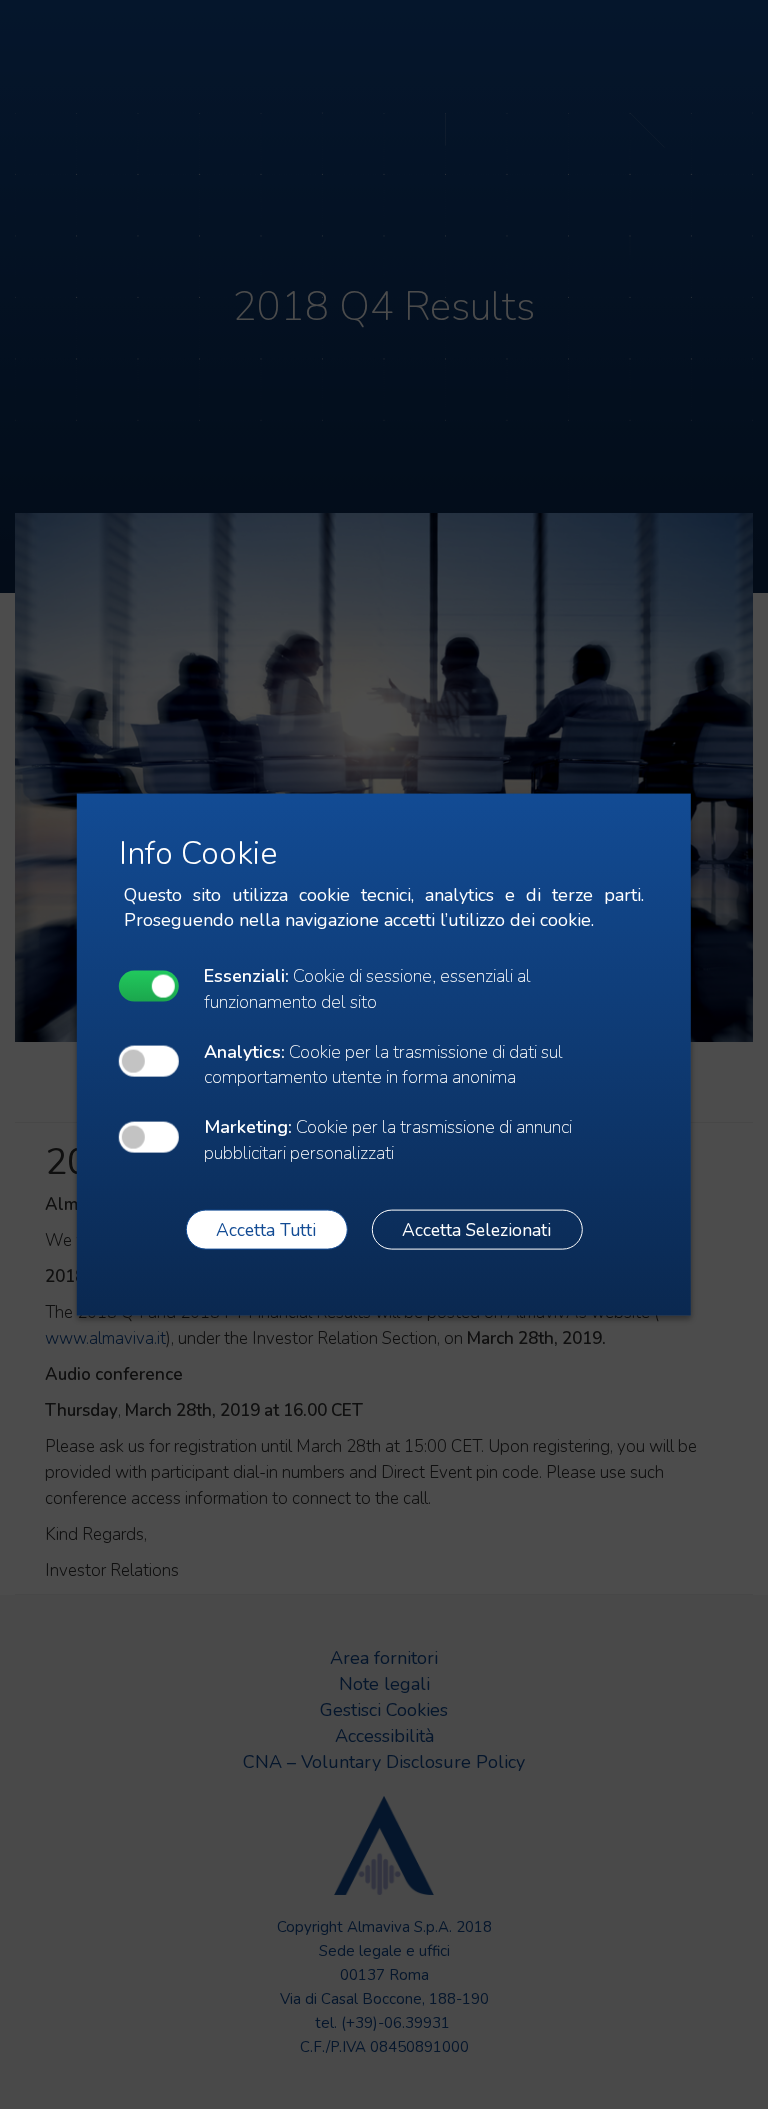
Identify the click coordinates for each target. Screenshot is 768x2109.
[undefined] (149, 985)
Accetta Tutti (266, 1229)
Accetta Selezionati (476, 1229)
